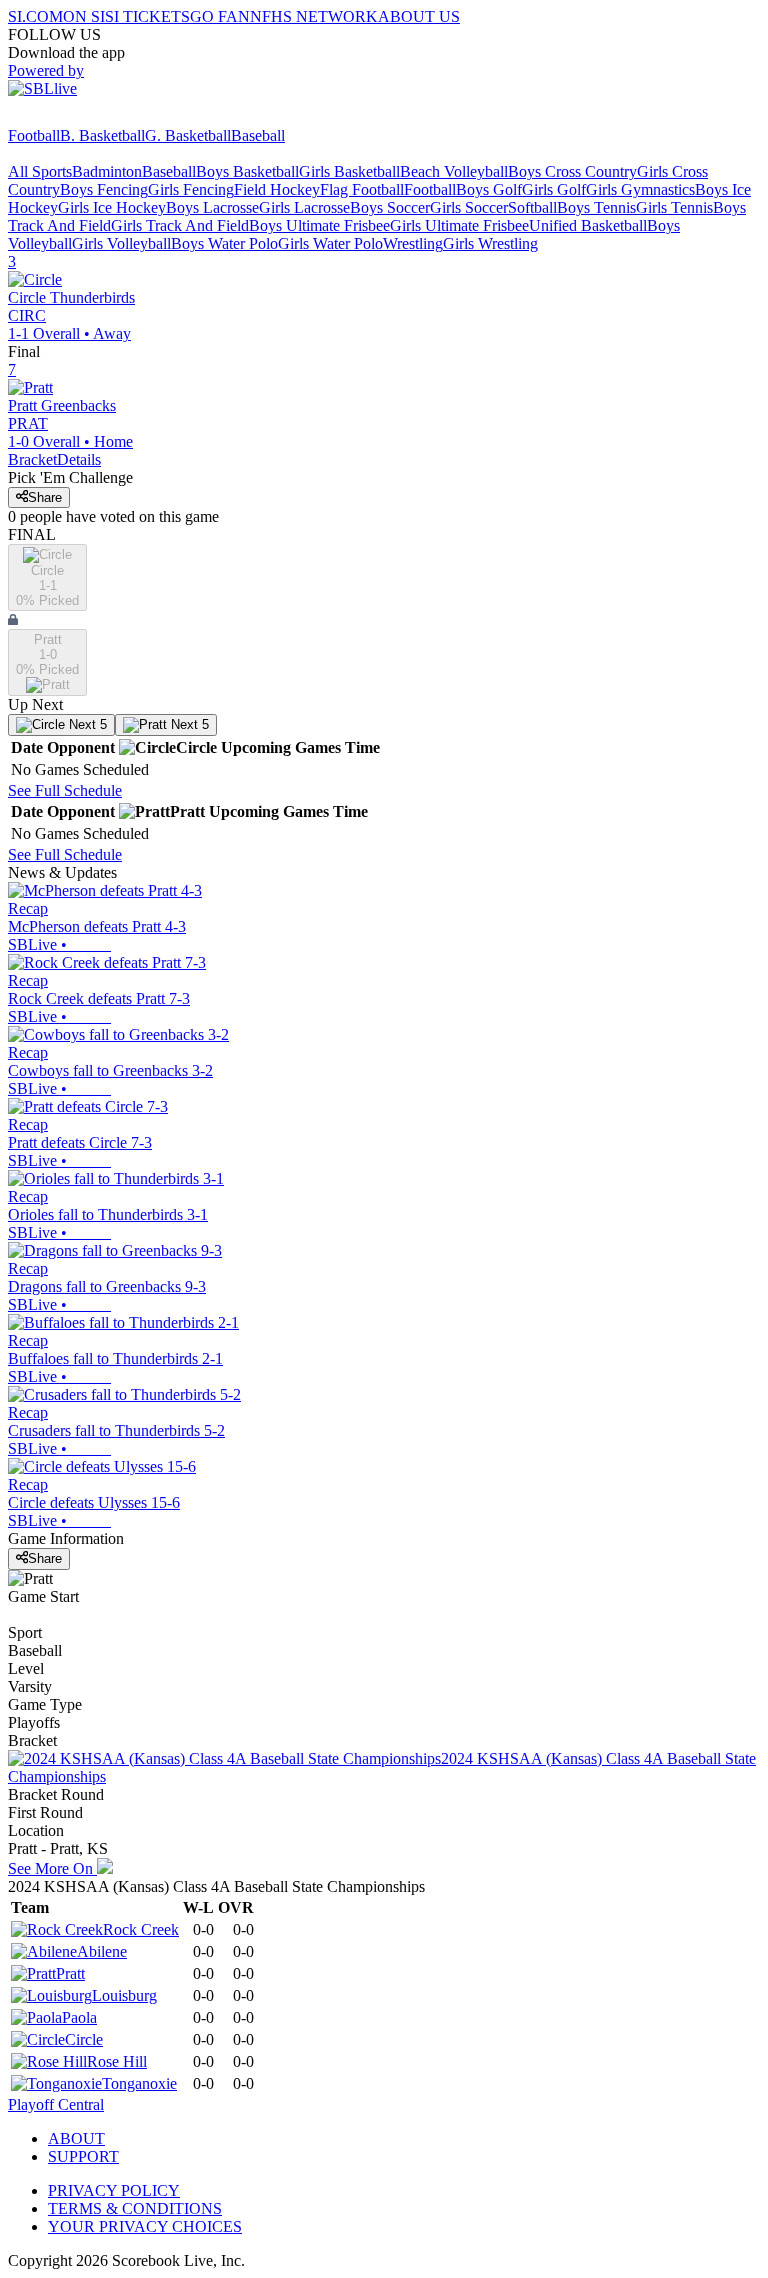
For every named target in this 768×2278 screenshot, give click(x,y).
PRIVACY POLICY (114, 2190)
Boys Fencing (104, 189)
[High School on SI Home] (85, 117)
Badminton (107, 171)
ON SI (84, 16)
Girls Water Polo (330, 243)
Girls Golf (554, 189)
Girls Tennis (674, 207)
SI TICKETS (147, 16)
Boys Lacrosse (212, 207)
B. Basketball (102, 135)
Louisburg (124, 1995)
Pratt (70, 1973)
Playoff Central (56, 2104)
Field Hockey (277, 189)
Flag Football (362, 189)
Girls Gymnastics (640, 189)
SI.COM (35, 16)
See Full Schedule (65, 790)
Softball (532, 207)
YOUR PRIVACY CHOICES (145, 2226)
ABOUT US (419, 16)
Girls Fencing (191, 189)
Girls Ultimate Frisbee (459, 225)
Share (45, 497)
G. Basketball (188, 135)
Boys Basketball (247, 171)
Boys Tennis (596, 207)
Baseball (258, 135)
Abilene (102, 1951)
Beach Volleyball (454, 171)
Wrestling (413, 243)
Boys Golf (489, 189)
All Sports (40, 171)
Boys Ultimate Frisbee (319, 225)
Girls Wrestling (490, 243)
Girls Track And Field (180, 225)
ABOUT (76, 2138)
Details (79, 459)
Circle (84, 2039)
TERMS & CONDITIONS (135, 2208)
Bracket (32, 459)
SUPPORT (83, 2156)
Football (34, 135)
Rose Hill (117, 2061)
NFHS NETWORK (314, 16)
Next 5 (86, 724)
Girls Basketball (349, 171)
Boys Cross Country (572, 171)
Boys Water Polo (224, 243)
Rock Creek (141, 1929)
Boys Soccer (390, 207)
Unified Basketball (588, 225)
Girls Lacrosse (304, 207)
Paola (79, 2017)
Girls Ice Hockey (112, 207)
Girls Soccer (469, 207)
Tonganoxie (139, 2083)
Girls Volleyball (121, 243)
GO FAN (220, 16)
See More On (52, 1868)
